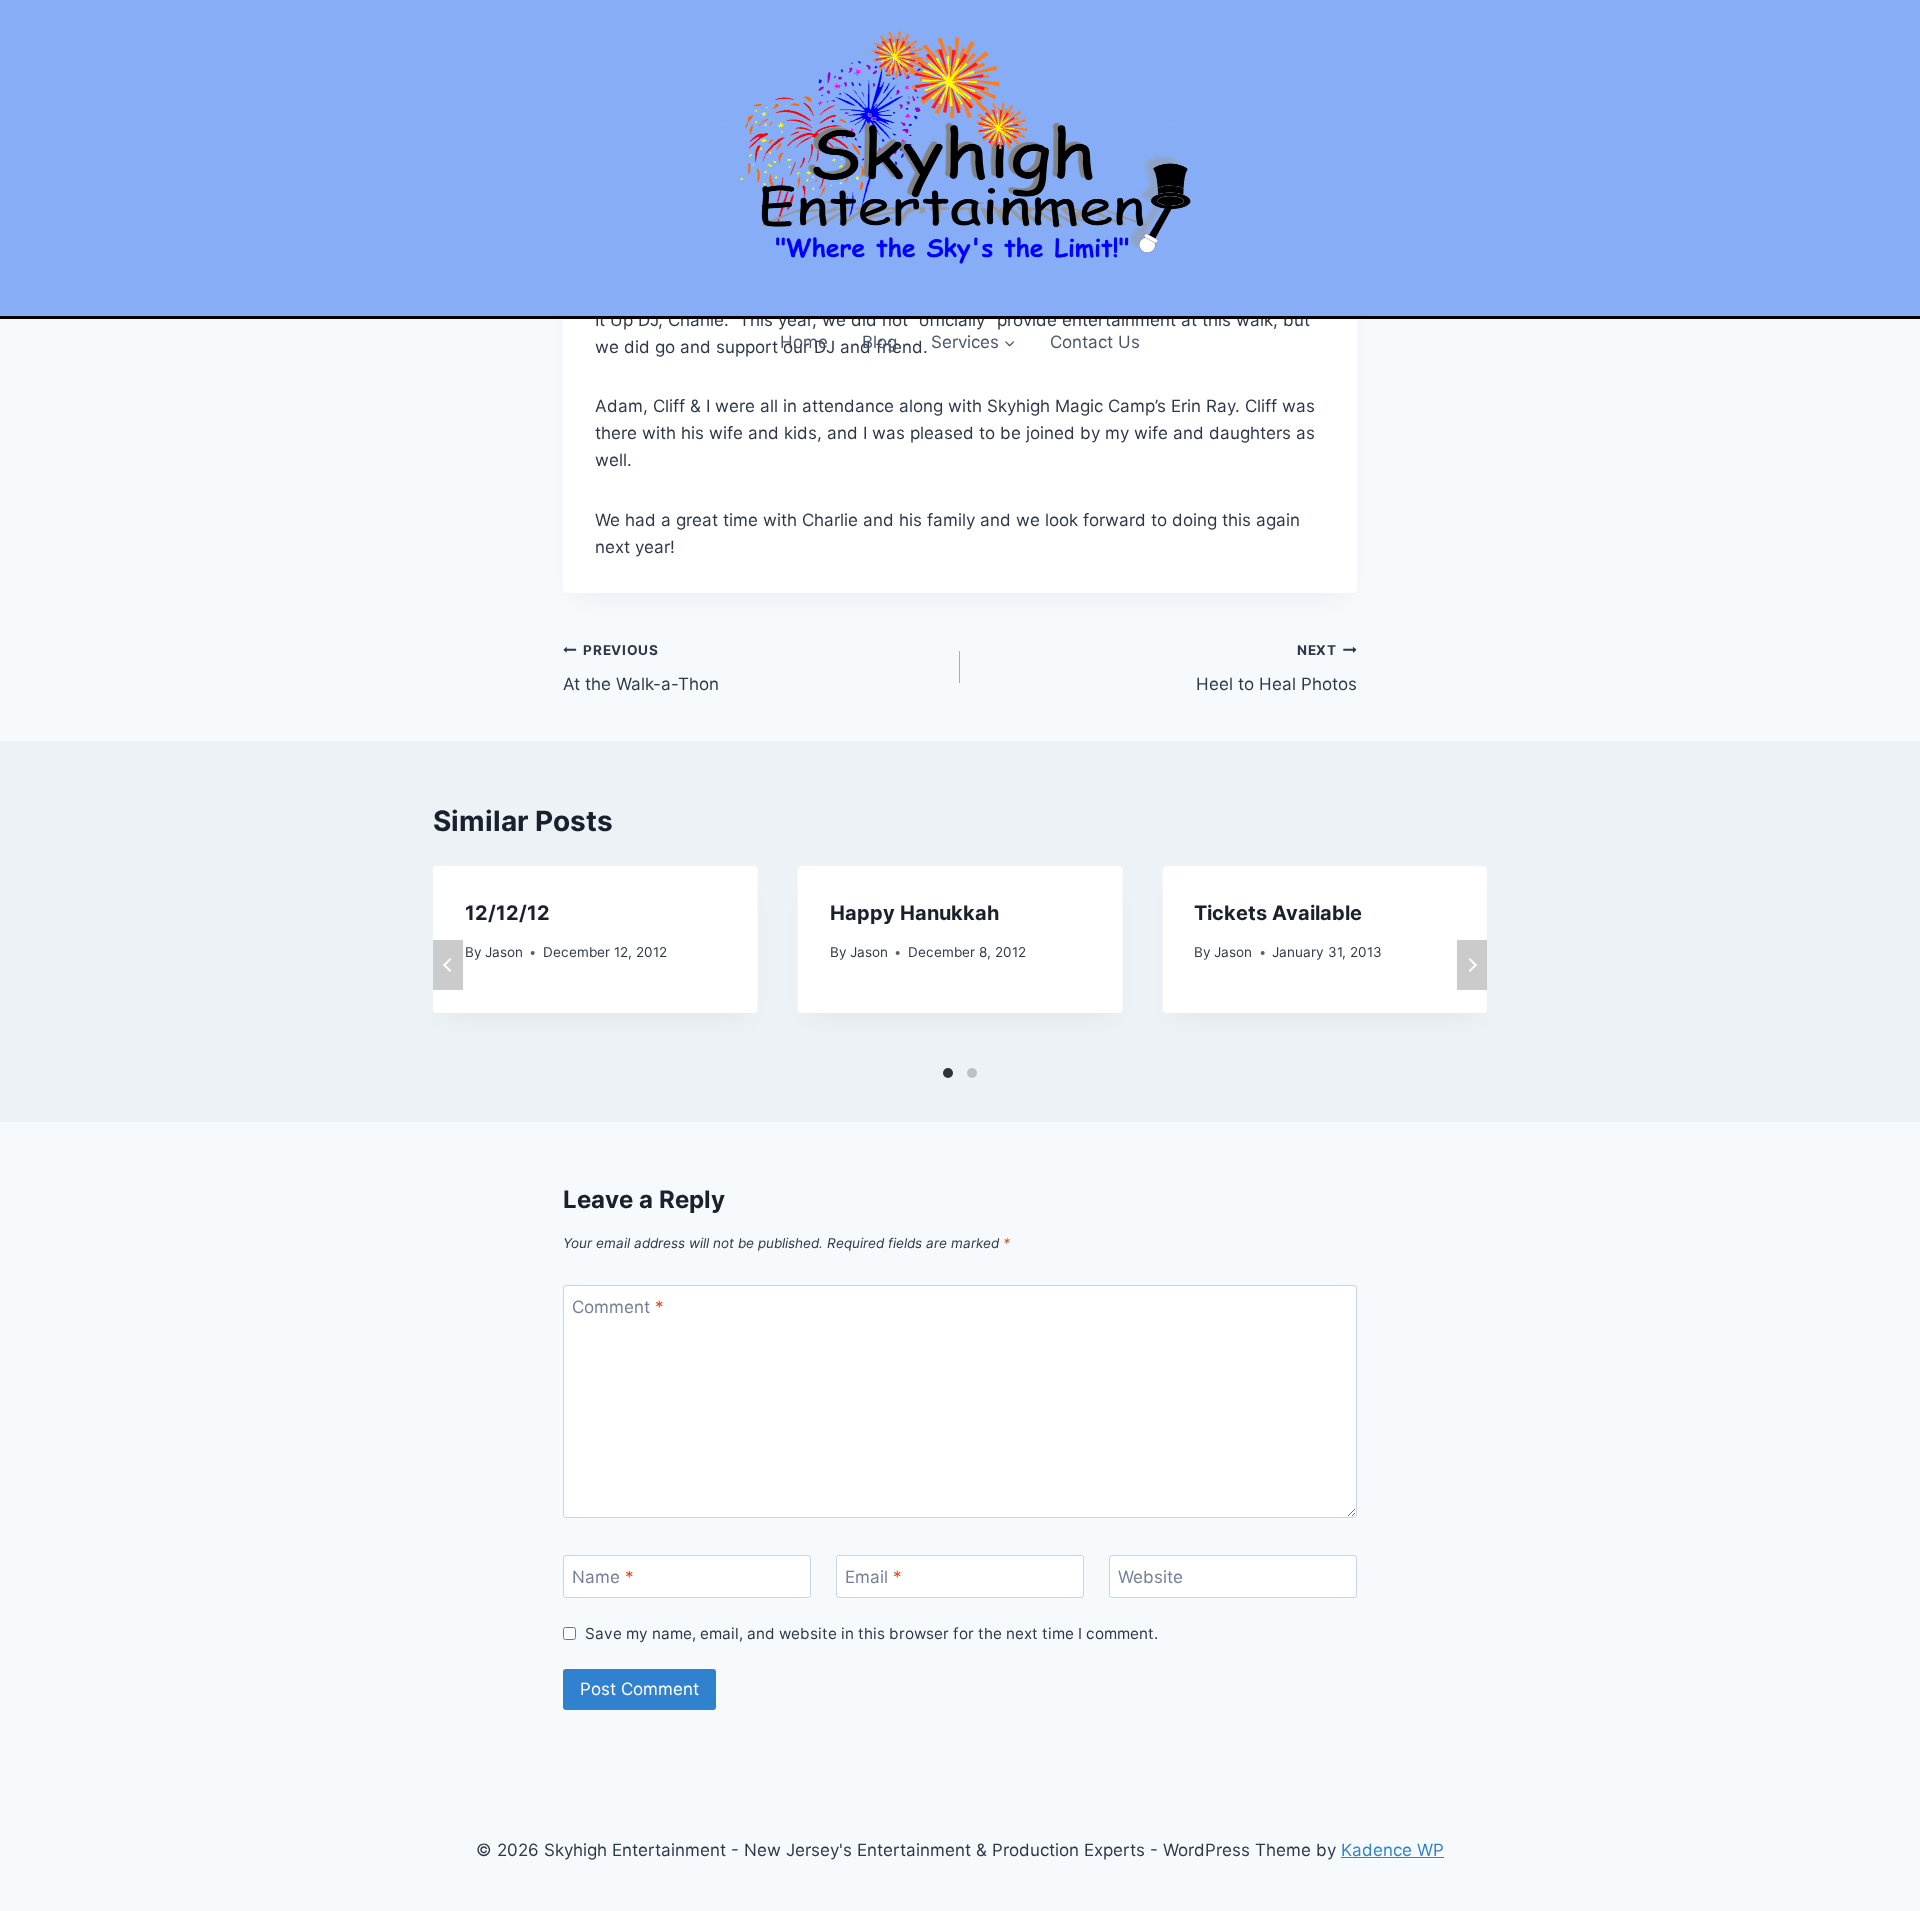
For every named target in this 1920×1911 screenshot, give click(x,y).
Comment (618, 1307)
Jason (504, 952)
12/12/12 (507, 913)
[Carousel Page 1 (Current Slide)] (948, 1073)
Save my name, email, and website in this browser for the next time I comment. (871, 1633)
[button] (1009, 342)
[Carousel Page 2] (972, 1073)
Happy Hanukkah (914, 913)
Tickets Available (1278, 913)
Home (804, 342)
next (1472, 965)
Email (873, 1577)
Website (1150, 1577)
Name (603, 1577)
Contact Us (1095, 342)
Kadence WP (1392, 1850)
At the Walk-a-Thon (641, 668)
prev (448, 965)
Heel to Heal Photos (1276, 668)
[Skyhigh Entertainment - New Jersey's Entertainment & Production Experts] (960, 158)
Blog (879, 342)
